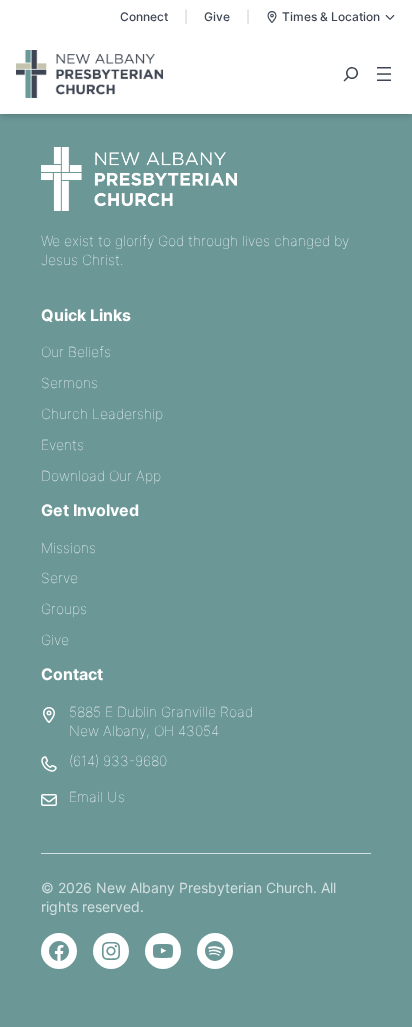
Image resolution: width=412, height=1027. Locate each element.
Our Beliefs (76, 351)
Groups (64, 608)
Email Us (97, 796)
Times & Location (331, 16)
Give (217, 16)
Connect (144, 16)
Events (62, 444)
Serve (59, 577)
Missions (68, 547)
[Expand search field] (351, 74)
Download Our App (101, 475)
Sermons (69, 382)
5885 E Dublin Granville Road (161, 711)
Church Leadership (102, 413)
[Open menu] (384, 74)
